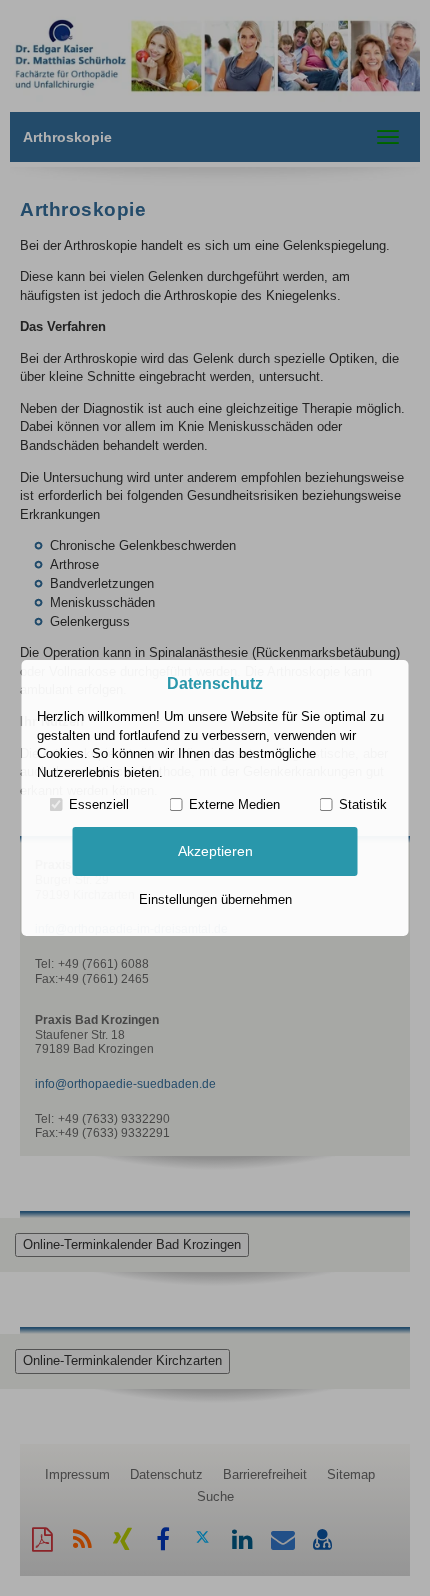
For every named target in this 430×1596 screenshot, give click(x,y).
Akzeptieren (215, 851)
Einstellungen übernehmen (215, 899)
